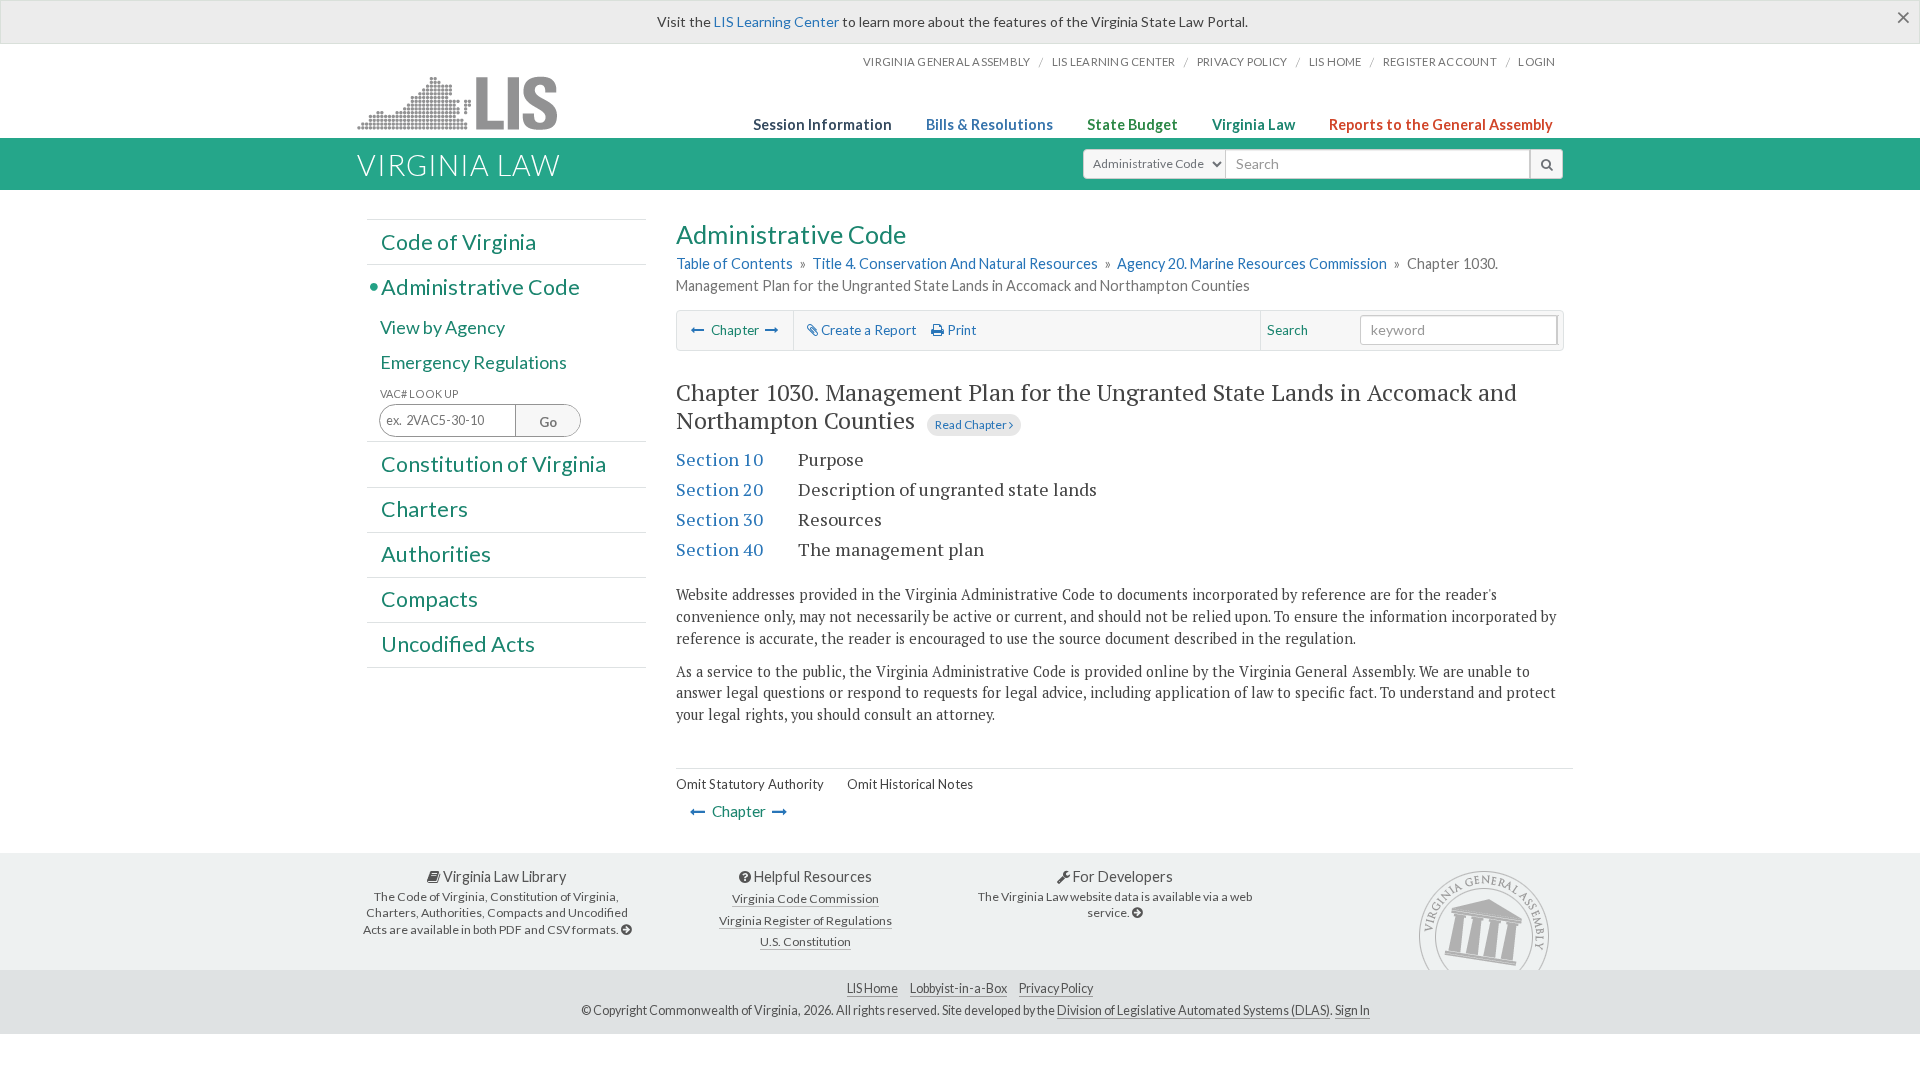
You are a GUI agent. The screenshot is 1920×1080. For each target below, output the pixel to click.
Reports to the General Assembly (1441, 124)
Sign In (1352, 1010)
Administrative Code (480, 286)
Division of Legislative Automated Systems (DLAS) (1193, 1010)
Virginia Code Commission (805, 898)
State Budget (1132, 124)
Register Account (1440, 61)
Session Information (822, 124)
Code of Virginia (458, 241)
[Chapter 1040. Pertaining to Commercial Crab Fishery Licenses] (772, 330)
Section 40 (719, 549)
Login (1536, 61)
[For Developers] (1137, 912)
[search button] (1546, 164)
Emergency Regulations (473, 362)
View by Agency (442, 327)
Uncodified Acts (458, 644)
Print (960, 330)
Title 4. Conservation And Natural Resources (955, 263)
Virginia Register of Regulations (805, 920)
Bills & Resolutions (989, 124)
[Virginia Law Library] (626, 929)
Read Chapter (972, 424)
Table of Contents (734, 263)
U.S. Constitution (805, 941)
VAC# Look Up (419, 393)
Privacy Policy (1242, 61)
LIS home (1335, 61)
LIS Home (872, 988)
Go (548, 422)
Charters (424, 509)
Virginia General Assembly (946, 61)
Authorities (436, 554)
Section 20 (719, 489)
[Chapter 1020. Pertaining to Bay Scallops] (698, 330)
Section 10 (719, 459)
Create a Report (867, 330)
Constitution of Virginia (493, 463)
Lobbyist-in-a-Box (958, 988)
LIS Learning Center (776, 21)
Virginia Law (1253, 124)
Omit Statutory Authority (750, 784)
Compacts (429, 599)
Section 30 (719, 519)
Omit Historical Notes (910, 784)
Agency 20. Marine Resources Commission (1252, 263)
